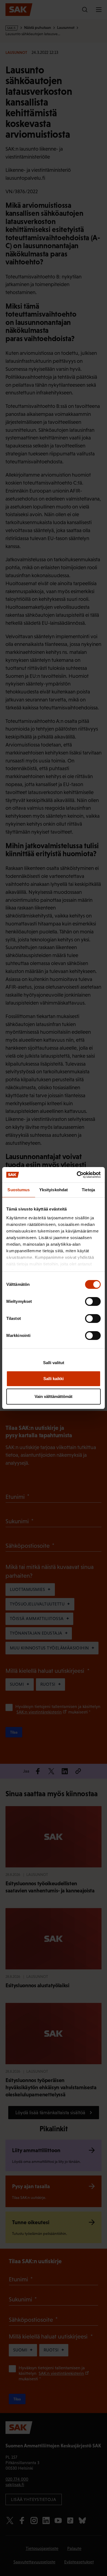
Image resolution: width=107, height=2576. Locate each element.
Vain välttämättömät (54, 1396)
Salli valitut (54, 1363)
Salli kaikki (54, 1379)
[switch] (93, 1301)
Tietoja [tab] (88, 1190)
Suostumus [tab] (19, 1190)
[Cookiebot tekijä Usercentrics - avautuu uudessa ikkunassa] (77, 1175)
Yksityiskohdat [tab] (54, 1190)
